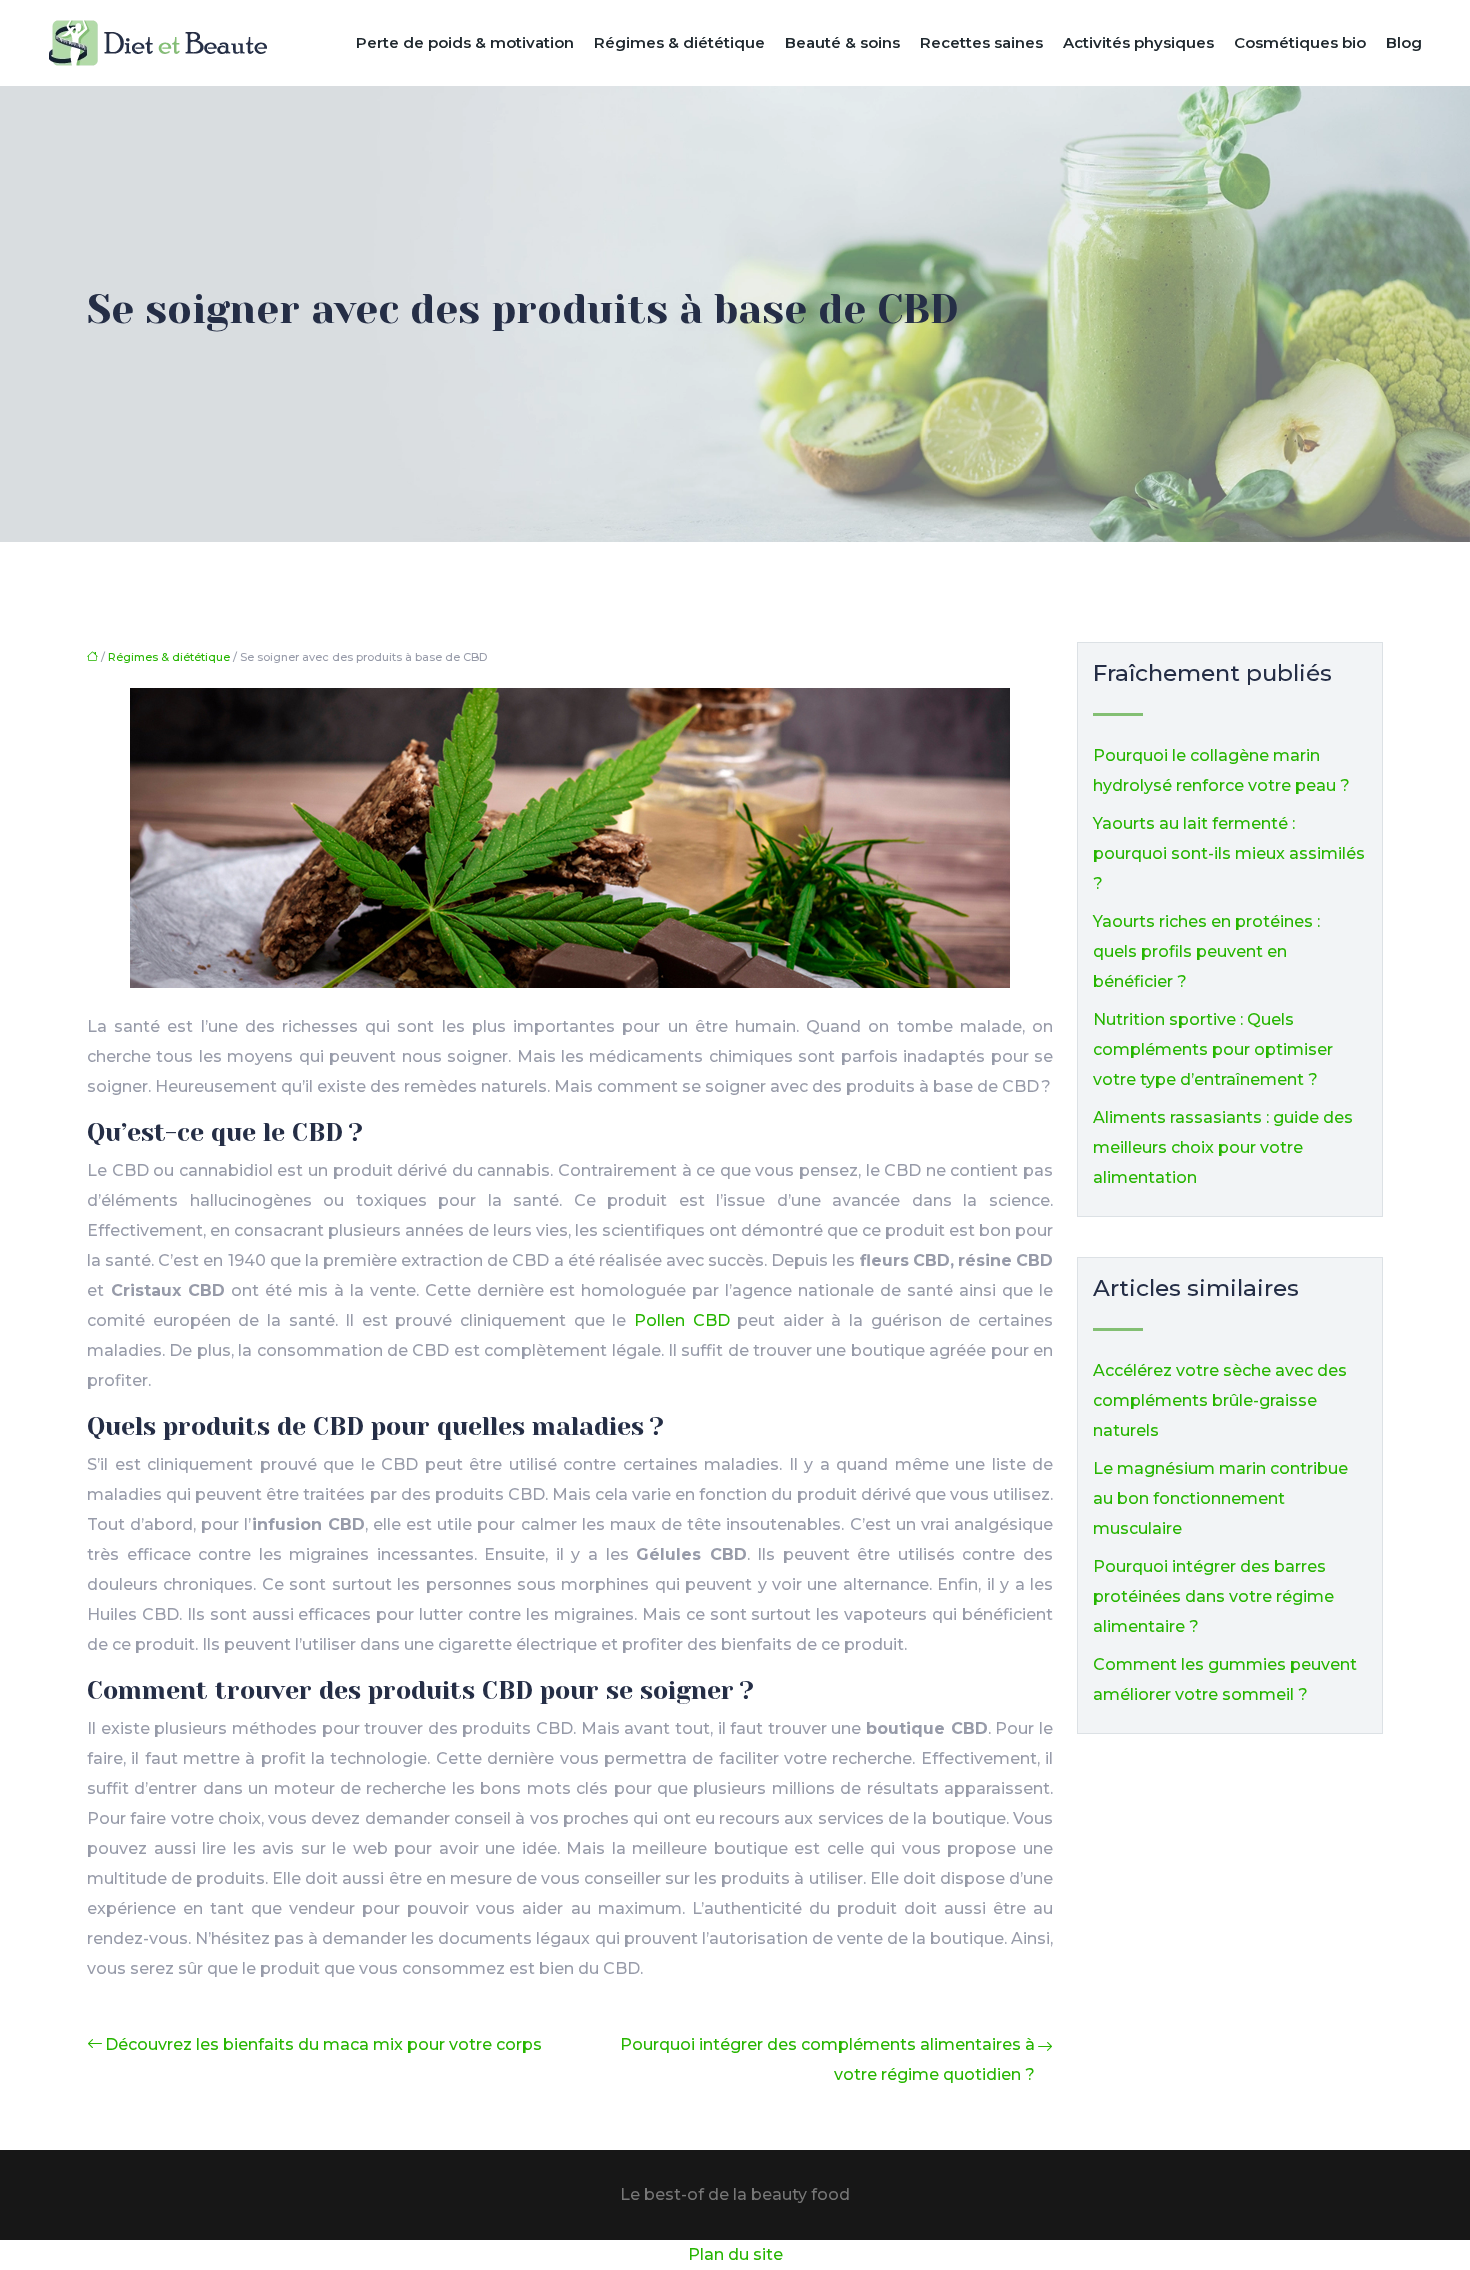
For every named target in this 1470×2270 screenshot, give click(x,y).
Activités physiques (1138, 42)
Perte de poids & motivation (465, 42)
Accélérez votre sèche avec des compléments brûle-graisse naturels (1220, 1400)
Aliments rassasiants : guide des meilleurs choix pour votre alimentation (1223, 1147)
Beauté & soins (842, 42)
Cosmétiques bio (1300, 42)
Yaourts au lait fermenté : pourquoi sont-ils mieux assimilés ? (1229, 853)
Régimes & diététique (679, 42)
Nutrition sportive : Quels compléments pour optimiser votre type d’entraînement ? (1213, 1049)
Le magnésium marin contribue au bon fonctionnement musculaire (1220, 1498)
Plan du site (735, 2254)
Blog (1404, 42)
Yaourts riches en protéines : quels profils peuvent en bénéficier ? (1206, 951)
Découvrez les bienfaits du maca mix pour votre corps (323, 2044)
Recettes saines (981, 42)
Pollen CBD (682, 1320)
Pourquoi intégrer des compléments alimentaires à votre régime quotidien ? (827, 2059)
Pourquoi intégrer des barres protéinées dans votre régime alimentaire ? (1213, 1596)
